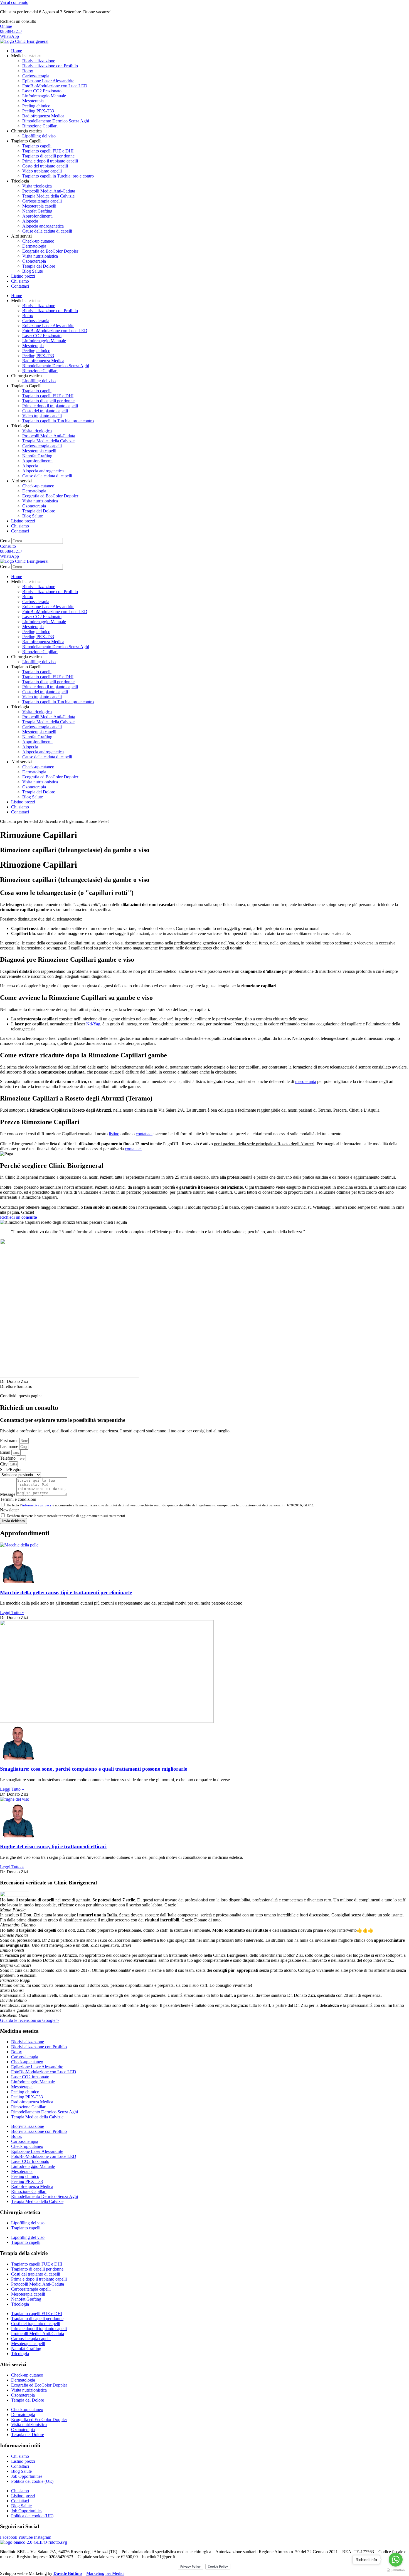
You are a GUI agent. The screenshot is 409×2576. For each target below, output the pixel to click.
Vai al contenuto (14, 2)
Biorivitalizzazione (39, 61)
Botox (28, 71)
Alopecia (30, 221)
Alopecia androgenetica (43, 226)
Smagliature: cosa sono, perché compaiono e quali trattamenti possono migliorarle (93, 1769)
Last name (10, 1446)
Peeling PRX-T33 (38, 111)
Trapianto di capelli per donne (48, 156)
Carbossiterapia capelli (42, 201)
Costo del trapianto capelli (45, 166)
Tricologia (20, 2304)
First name (10, 1441)
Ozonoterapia (34, 261)
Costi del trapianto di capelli (36, 2274)
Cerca (5, 541)
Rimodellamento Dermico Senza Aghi (56, 121)
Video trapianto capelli (42, 171)
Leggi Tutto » (12, 1613)
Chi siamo (20, 281)
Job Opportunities (27, 2476)
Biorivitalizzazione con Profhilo (50, 66)
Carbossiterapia (36, 76)
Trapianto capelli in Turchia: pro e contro (58, 176)
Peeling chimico (36, 106)
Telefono (8, 1458)
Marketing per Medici (105, 2573)
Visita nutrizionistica (40, 256)
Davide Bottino (68, 2573)
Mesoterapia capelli (39, 206)
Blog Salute (33, 271)
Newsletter (9, 1510)
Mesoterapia (33, 101)
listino (114, 1134)
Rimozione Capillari (40, 126)
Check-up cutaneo (38, 241)
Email (6, 1452)
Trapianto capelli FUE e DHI (48, 151)
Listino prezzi (23, 276)
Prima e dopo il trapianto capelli (50, 161)
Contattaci (20, 286)
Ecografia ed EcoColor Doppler (50, 251)
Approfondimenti (37, 216)
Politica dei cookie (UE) (32, 2481)
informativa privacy (37, 1505)
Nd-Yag (93, 1024)
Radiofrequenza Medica (43, 116)
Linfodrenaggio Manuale (44, 96)
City (4, 1464)
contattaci (144, 1134)
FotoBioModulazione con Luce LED (55, 86)
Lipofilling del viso (39, 136)
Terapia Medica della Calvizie (48, 196)
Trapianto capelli (37, 146)
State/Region (11, 1470)
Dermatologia (34, 246)
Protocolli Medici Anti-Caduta (49, 191)
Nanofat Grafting (37, 211)
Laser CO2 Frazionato (42, 91)
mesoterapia (306, 1081)
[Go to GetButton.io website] (396, 2570)
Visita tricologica (37, 186)
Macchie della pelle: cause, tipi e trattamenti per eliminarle (66, 1592)
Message (8, 1494)
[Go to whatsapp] (396, 2560)
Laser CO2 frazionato (30, 2077)
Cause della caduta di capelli (47, 231)
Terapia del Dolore (39, 266)
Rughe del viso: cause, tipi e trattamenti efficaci (53, 1846)
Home (17, 51)
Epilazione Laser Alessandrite (48, 81)
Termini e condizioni (18, 1499)
